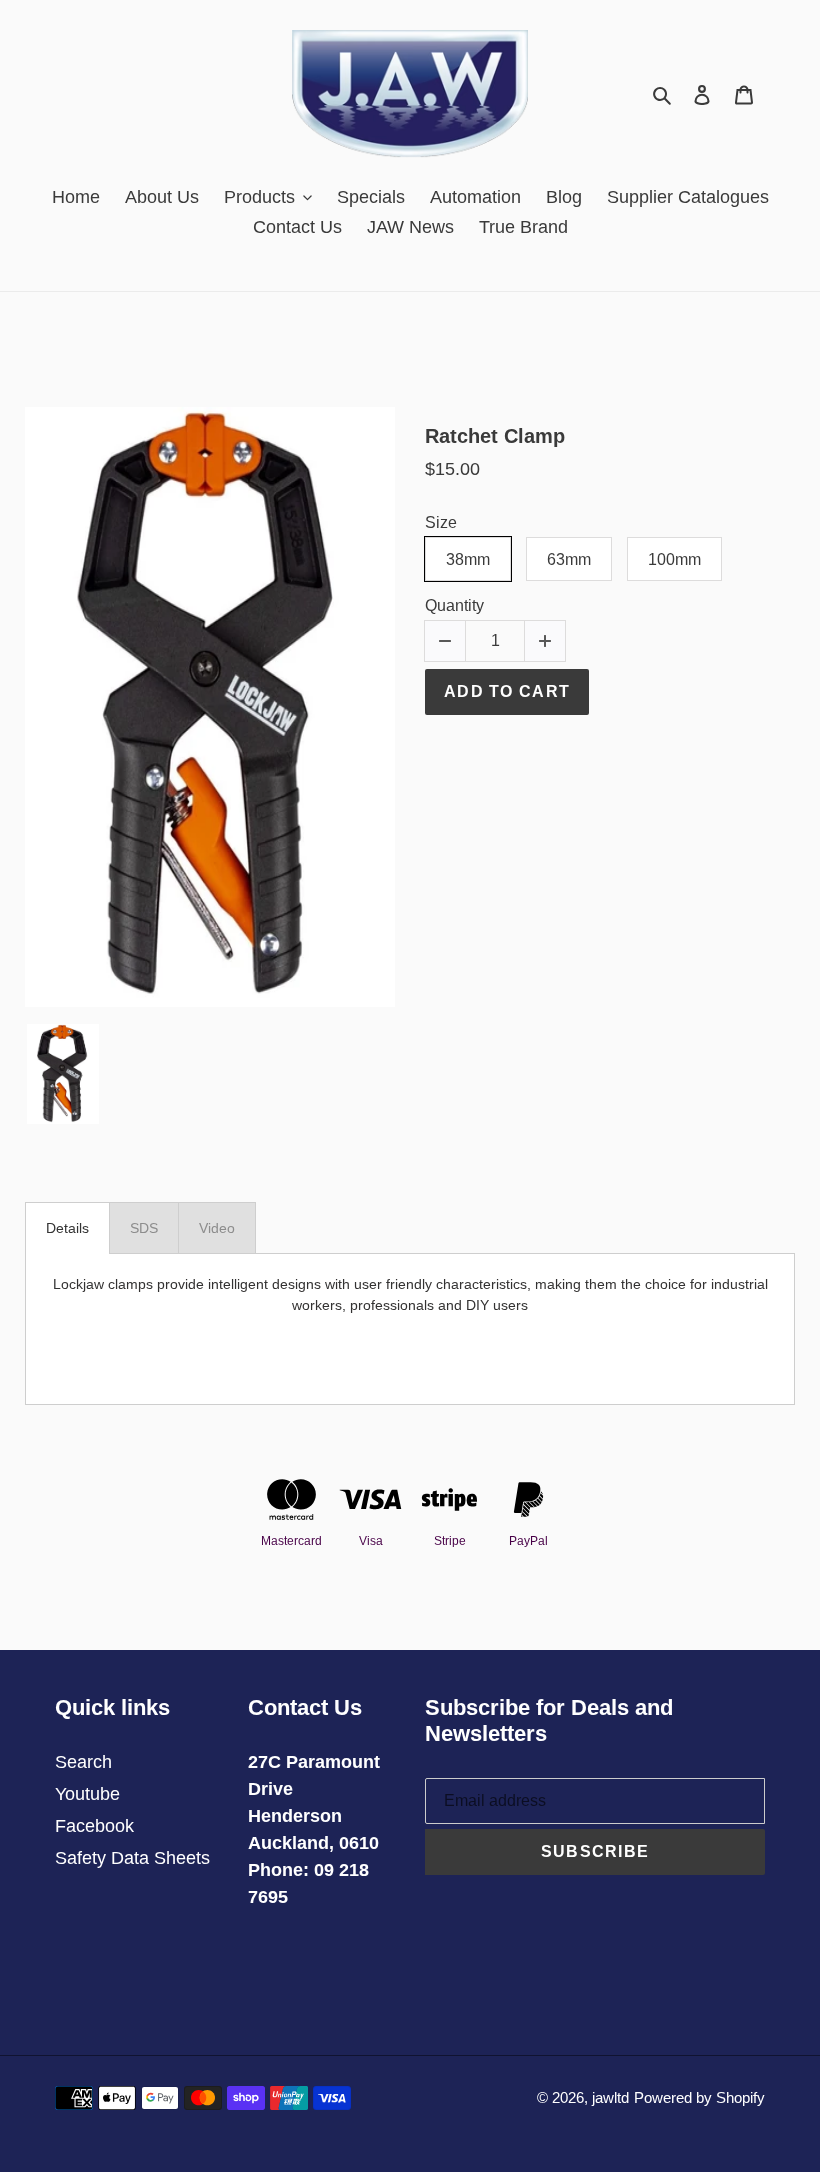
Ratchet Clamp (495, 436)
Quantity (454, 605)
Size (441, 522)
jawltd (610, 2097)
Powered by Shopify (699, 2097)
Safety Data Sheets (132, 1858)
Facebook (94, 1826)
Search (83, 1762)
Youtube (87, 1794)
